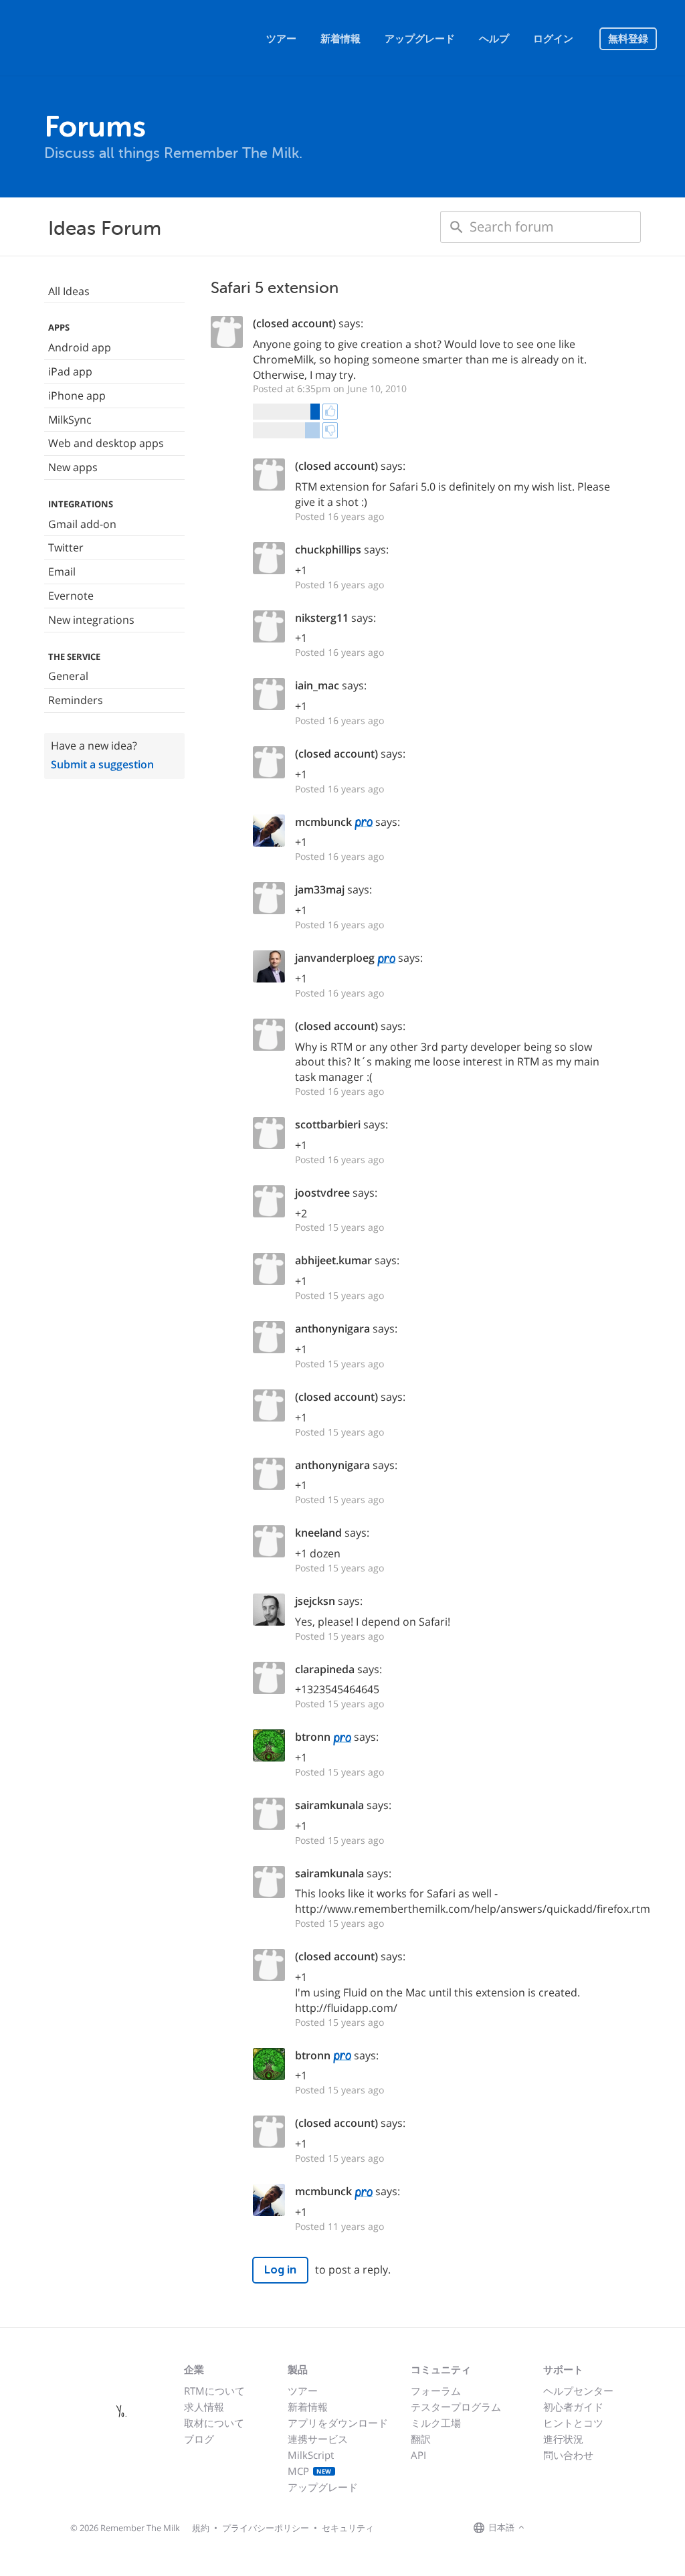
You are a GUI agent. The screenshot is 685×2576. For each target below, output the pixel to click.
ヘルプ (494, 39)
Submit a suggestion (102, 764)
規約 (201, 2528)
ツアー (281, 39)
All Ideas (69, 291)
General (68, 676)
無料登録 (628, 39)
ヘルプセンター (578, 2391)
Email (62, 572)
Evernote (71, 596)
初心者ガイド (573, 2407)
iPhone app (77, 396)
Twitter (66, 547)
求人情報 (204, 2407)
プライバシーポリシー (266, 2528)
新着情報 (340, 39)
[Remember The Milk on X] (566, 2528)
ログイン (553, 39)
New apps (73, 467)
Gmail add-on (82, 524)
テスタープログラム (456, 2407)
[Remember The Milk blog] (583, 2528)
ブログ (199, 2439)
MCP (310, 2471)
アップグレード (420, 39)
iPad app (70, 371)
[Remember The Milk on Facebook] (547, 2528)
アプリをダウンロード (338, 2423)
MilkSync (70, 420)
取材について (214, 2423)
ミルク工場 (436, 2423)
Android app (80, 347)
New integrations (91, 620)
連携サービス (318, 2439)
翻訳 (421, 2439)
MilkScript (311, 2455)
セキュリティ (348, 2528)
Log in (280, 2270)
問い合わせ (568, 2455)
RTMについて (214, 2391)
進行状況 (563, 2439)
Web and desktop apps (106, 443)
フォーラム (436, 2391)
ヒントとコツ (573, 2423)
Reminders (76, 700)
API (418, 2455)
